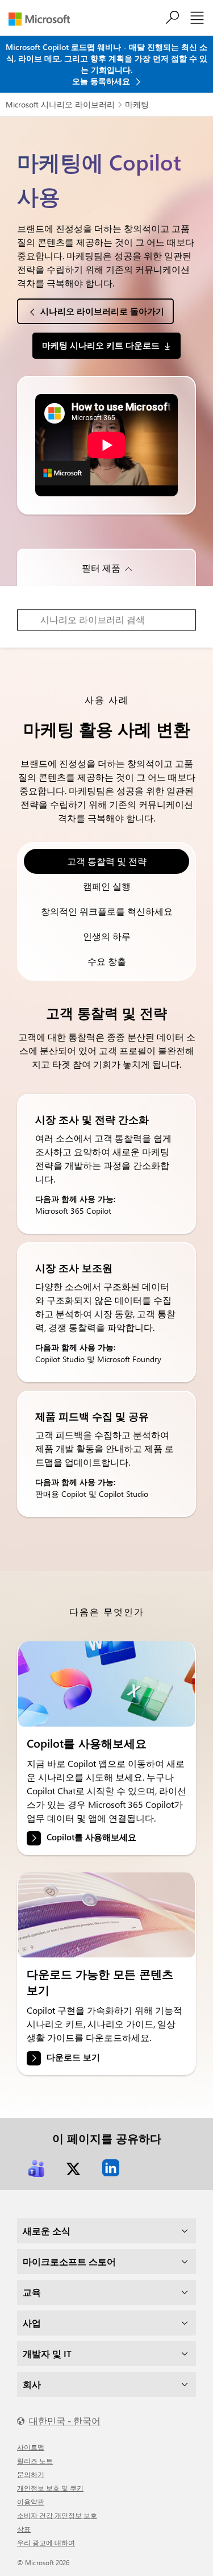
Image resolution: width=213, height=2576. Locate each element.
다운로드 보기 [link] (73, 2057)
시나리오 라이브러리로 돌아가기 (102, 311)
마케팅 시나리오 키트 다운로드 (101, 345)
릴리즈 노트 (35, 2461)
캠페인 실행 (107, 886)
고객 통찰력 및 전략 (107, 861)
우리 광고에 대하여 (46, 2542)
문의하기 (31, 2474)
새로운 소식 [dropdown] (47, 2231)
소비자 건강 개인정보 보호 (57, 2515)
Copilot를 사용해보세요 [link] (91, 1837)
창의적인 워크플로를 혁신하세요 (107, 911)
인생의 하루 (107, 936)
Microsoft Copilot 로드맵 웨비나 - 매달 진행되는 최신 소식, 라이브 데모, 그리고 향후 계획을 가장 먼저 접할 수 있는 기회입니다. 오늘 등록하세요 (106, 64)
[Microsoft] (43, 19)
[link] (106, 1684)
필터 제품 (101, 568)
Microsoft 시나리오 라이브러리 (60, 104)
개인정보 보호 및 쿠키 (50, 2488)
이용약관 (31, 2502)
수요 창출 (107, 961)
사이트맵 (31, 2447)
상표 (24, 2529)
